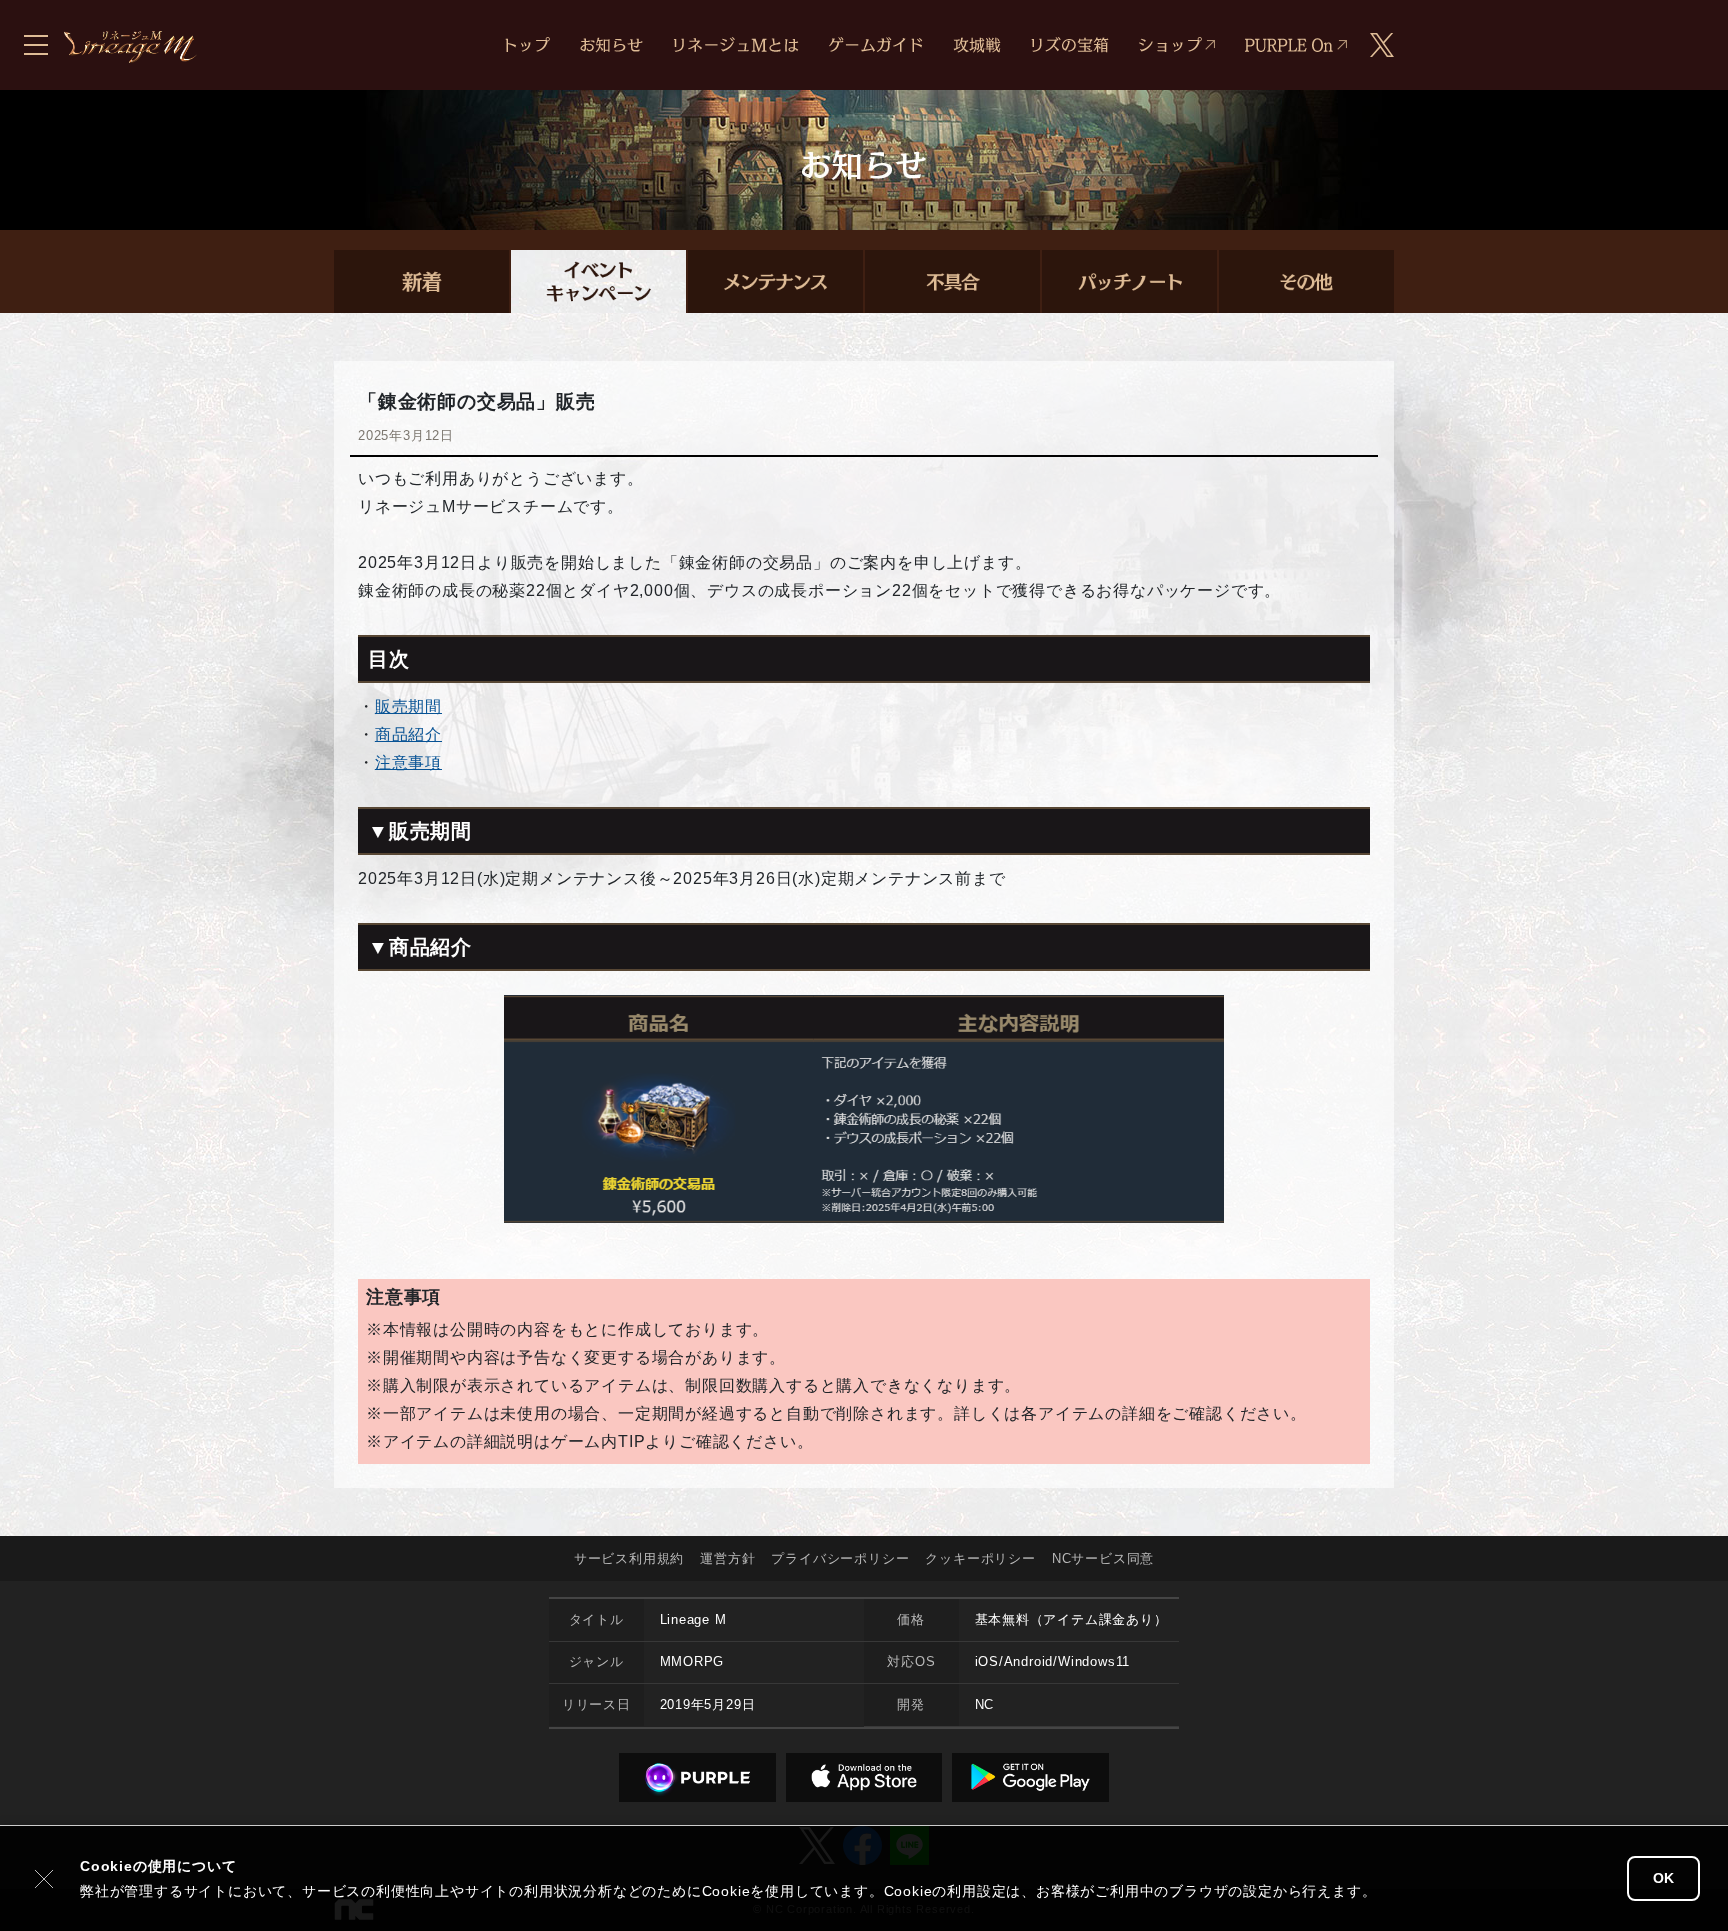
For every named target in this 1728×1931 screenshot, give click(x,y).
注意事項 (408, 762)
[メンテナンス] (775, 281)
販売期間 (408, 706)
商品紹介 (408, 734)
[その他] (1306, 281)
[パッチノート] (1129, 281)
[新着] (421, 281)
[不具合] (952, 281)
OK (1663, 1878)
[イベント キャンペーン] (598, 281)
